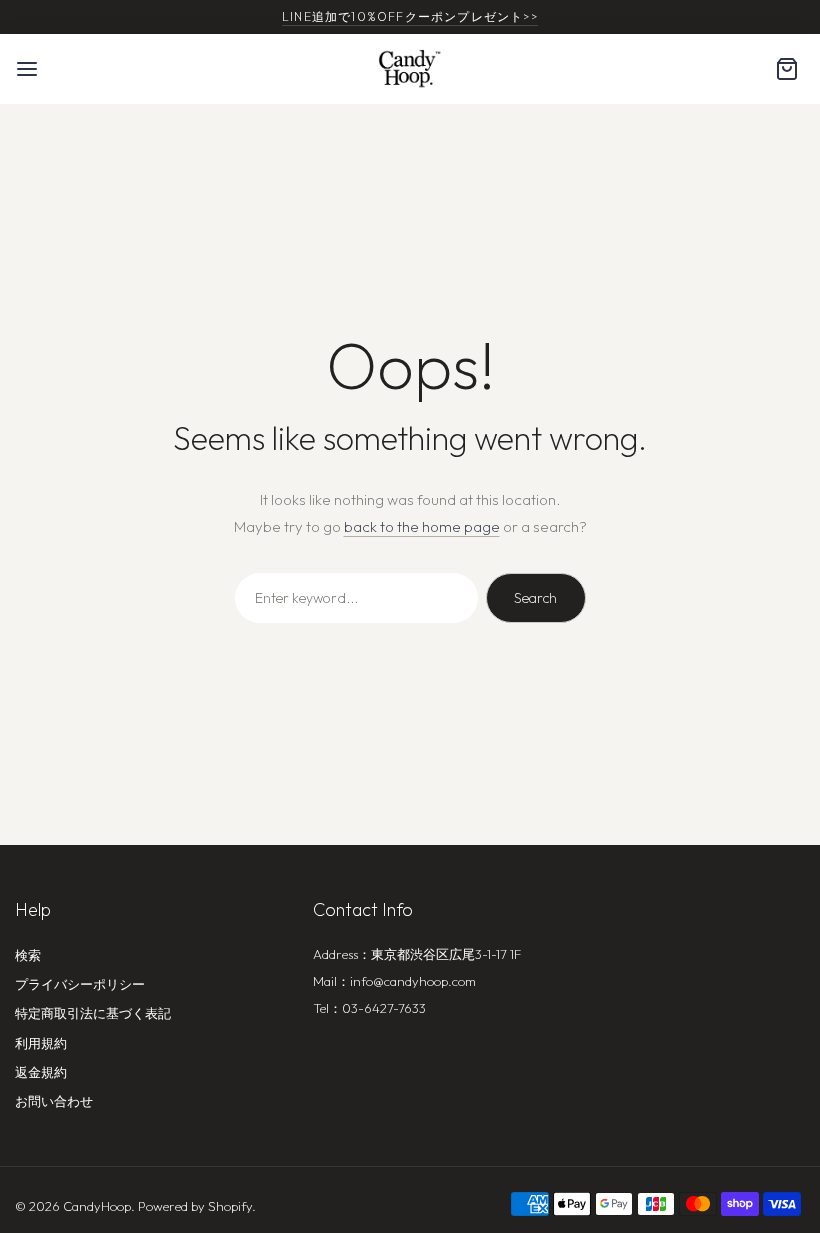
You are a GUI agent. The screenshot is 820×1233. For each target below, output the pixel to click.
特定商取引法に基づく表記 (93, 1013)
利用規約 (41, 1043)
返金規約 (41, 1072)
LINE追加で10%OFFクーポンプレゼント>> (410, 16)
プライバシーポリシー (80, 984)
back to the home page (422, 526)
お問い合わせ (54, 1101)
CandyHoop (97, 1206)
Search (535, 598)
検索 (28, 955)
